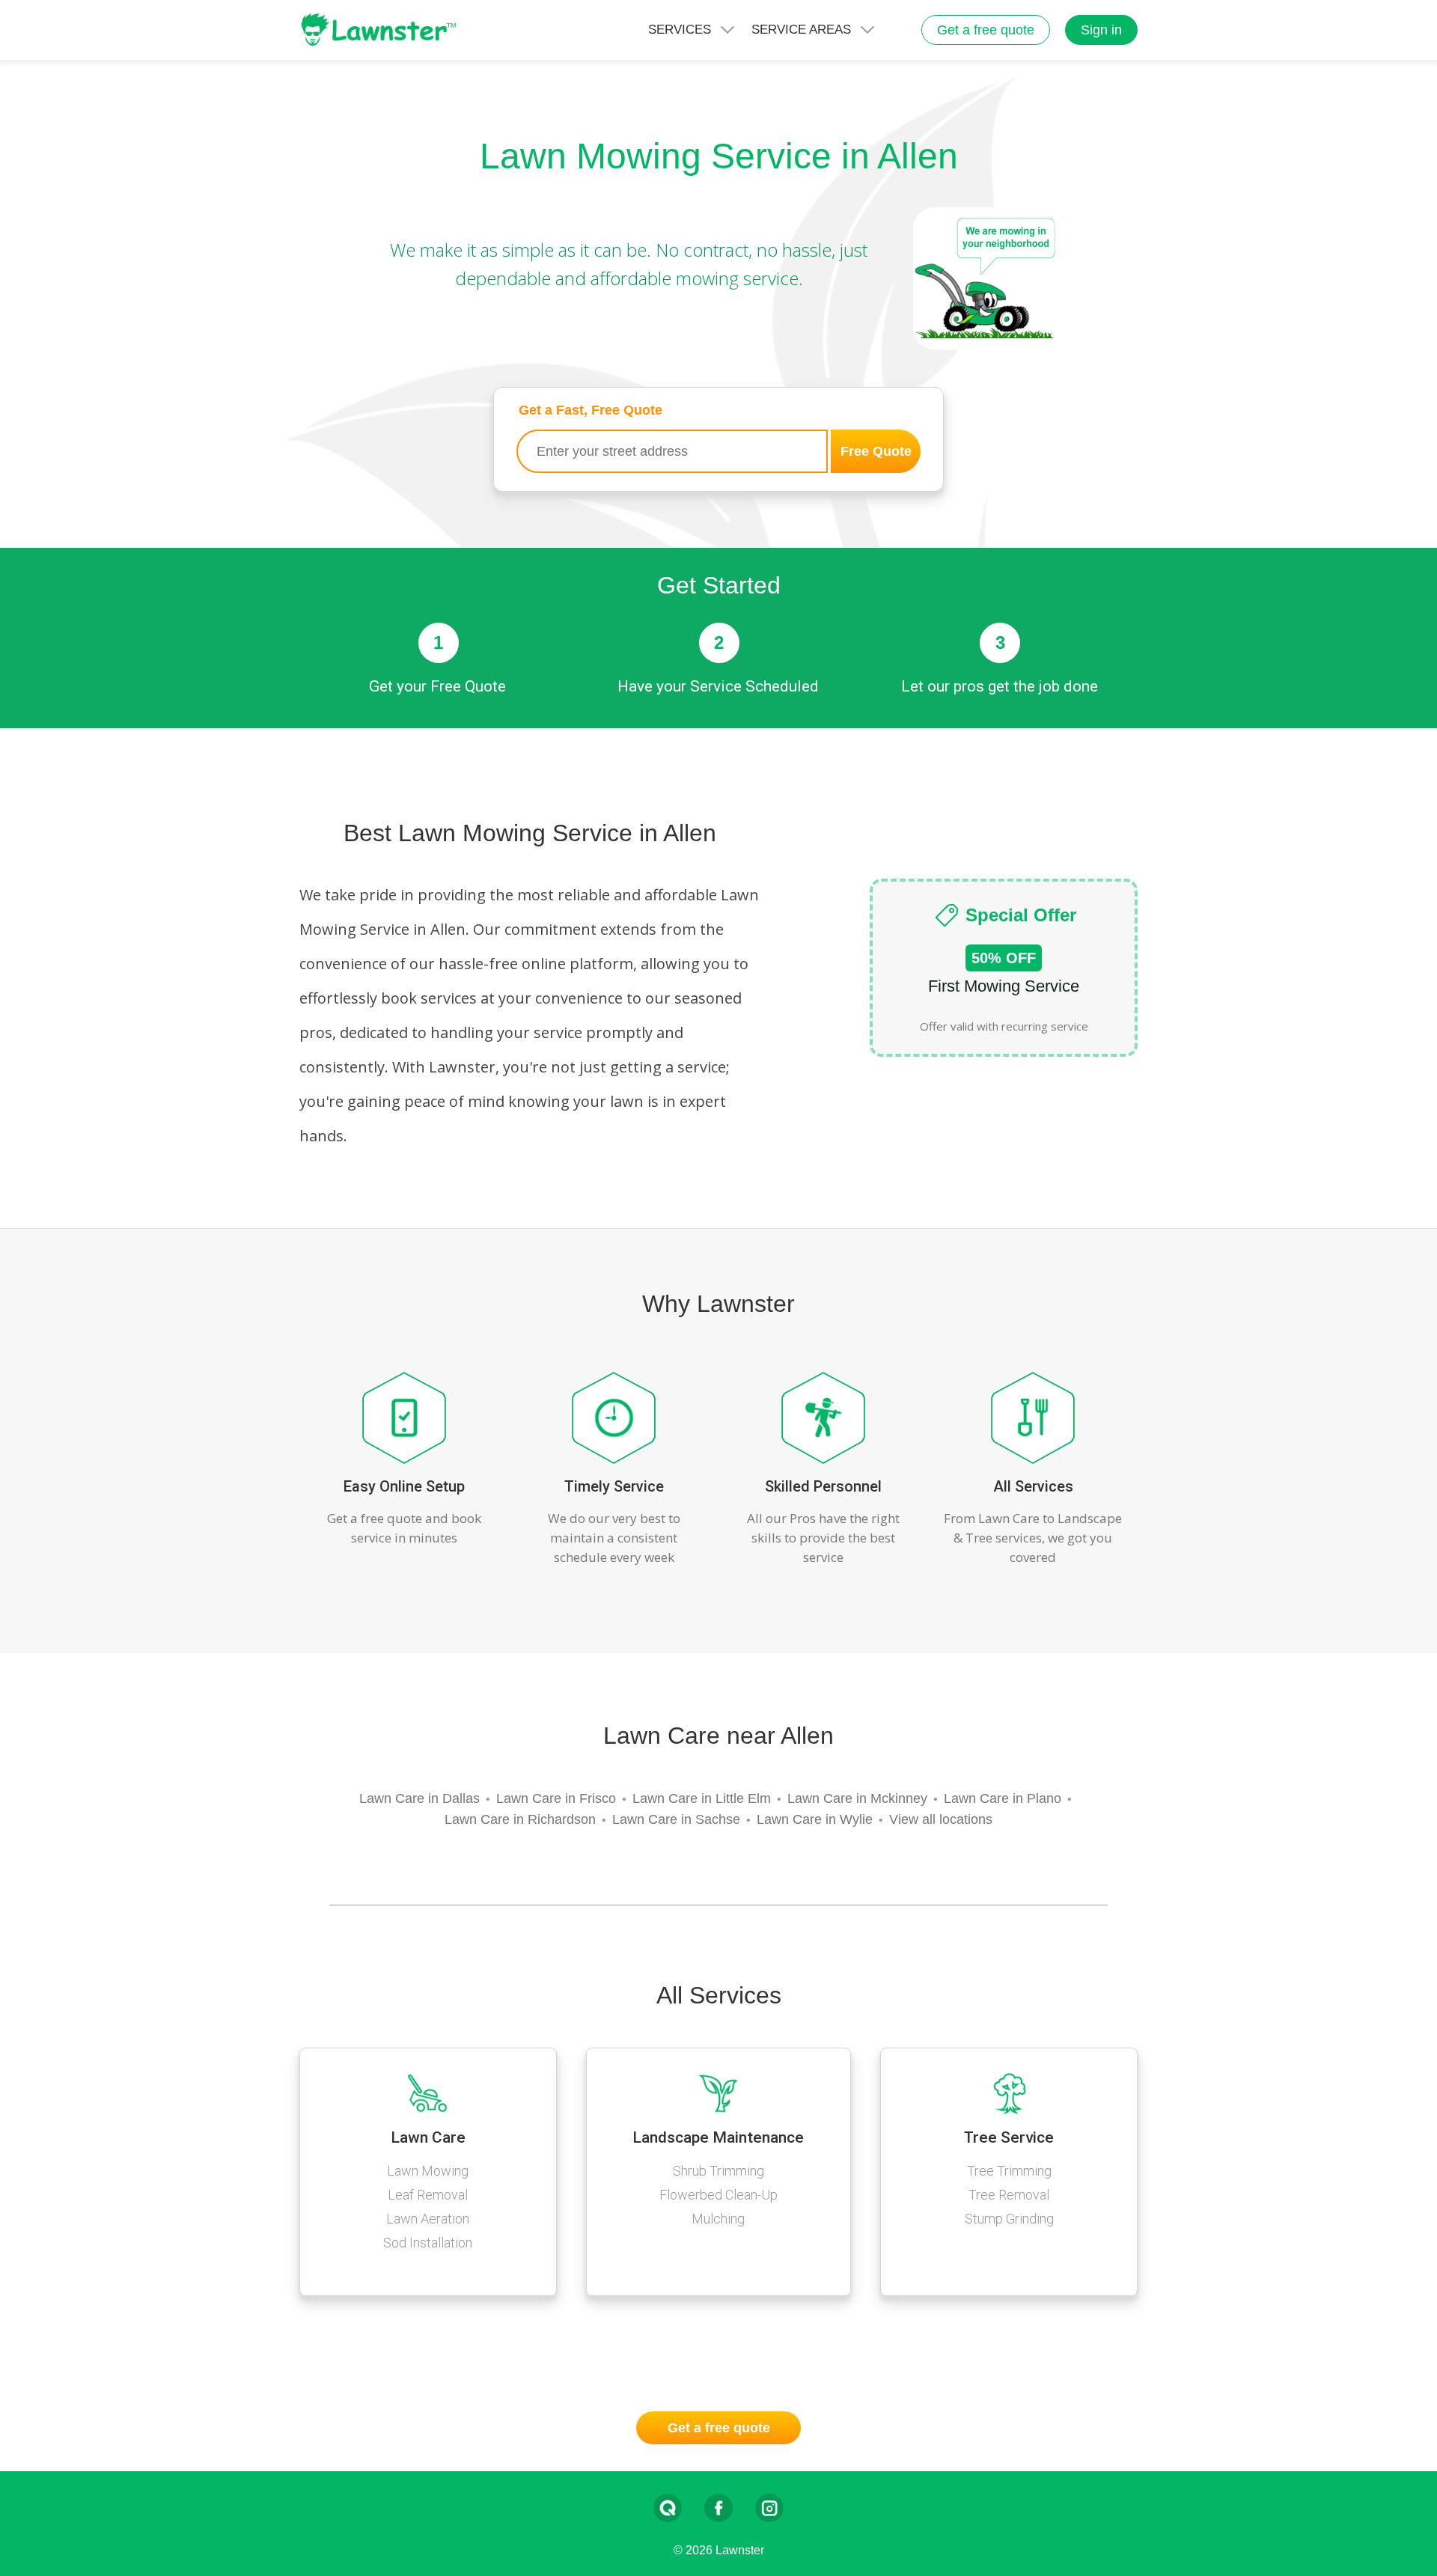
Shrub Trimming (718, 2171)
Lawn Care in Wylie (815, 1819)
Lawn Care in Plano (1003, 1798)
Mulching (718, 2219)
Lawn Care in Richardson (520, 1819)
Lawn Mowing (428, 2171)
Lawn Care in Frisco (556, 1798)
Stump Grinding (1009, 2219)
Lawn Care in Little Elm (702, 1798)
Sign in (1101, 30)
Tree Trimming (1009, 2171)
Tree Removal (1009, 2195)
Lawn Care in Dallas (419, 1798)
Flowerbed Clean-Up (718, 2195)
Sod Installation (428, 2243)
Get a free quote (986, 30)
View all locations (941, 1819)
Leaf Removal (428, 2195)
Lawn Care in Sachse (676, 1819)
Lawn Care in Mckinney (857, 1798)
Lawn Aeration (428, 2219)
